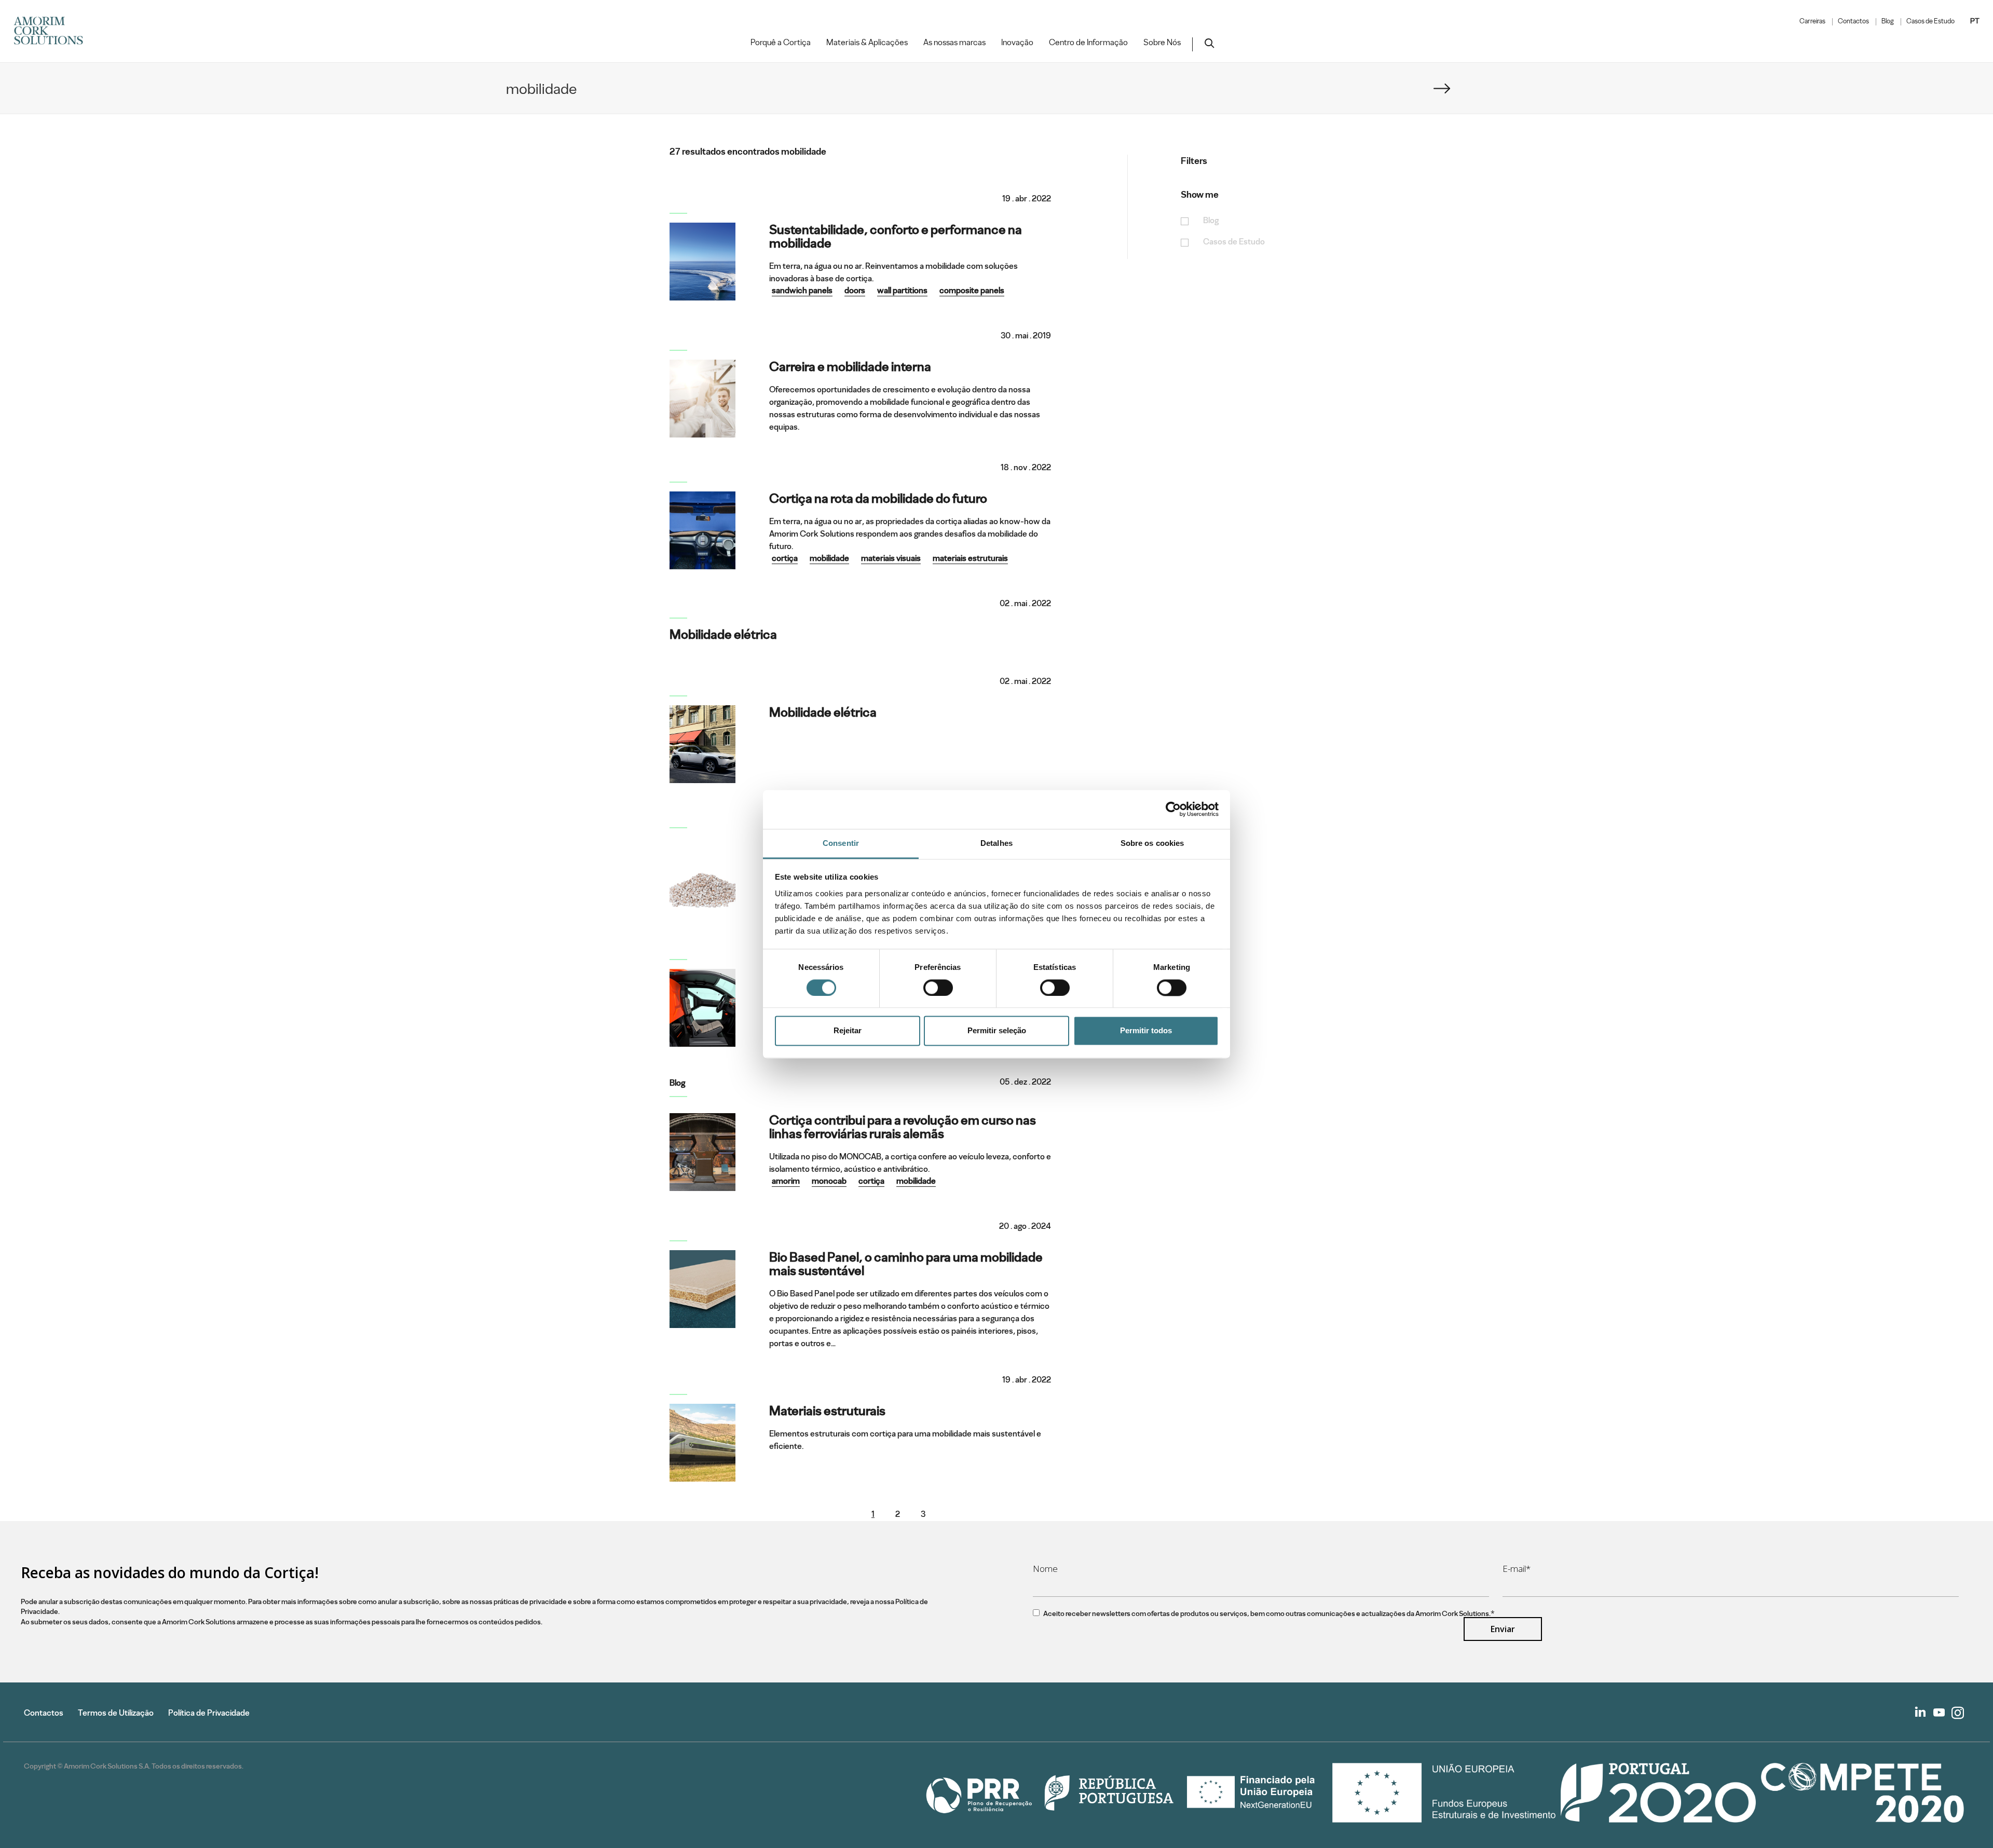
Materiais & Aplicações (867, 43)
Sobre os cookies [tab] (1152, 843)
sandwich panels (802, 290)
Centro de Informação (1088, 43)
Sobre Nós (1162, 43)
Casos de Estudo (1930, 21)
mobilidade (829, 558)
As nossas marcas (954, 43)
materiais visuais (891, 558)
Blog (1888, 21)
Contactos (1853, 21)
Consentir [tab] (841, 843)
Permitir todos (1146, 1031)
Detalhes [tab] (996, 843)
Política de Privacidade (209, 1713)
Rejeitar (848, 1031)
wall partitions (902, 290)
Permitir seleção (997, 1031)
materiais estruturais (970, 558)
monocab (829, 1181)
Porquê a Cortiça (781, 43)
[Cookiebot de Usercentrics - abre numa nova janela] (1173, 809)
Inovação (1017, 43)
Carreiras (1812, 21)
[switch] (938, 988)
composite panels (972, 290)
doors (855, 290)
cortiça (785, 558)
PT (1975, 21)
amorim (786, 1181)
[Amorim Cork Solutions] (52, 31)
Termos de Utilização (116, 1713)
